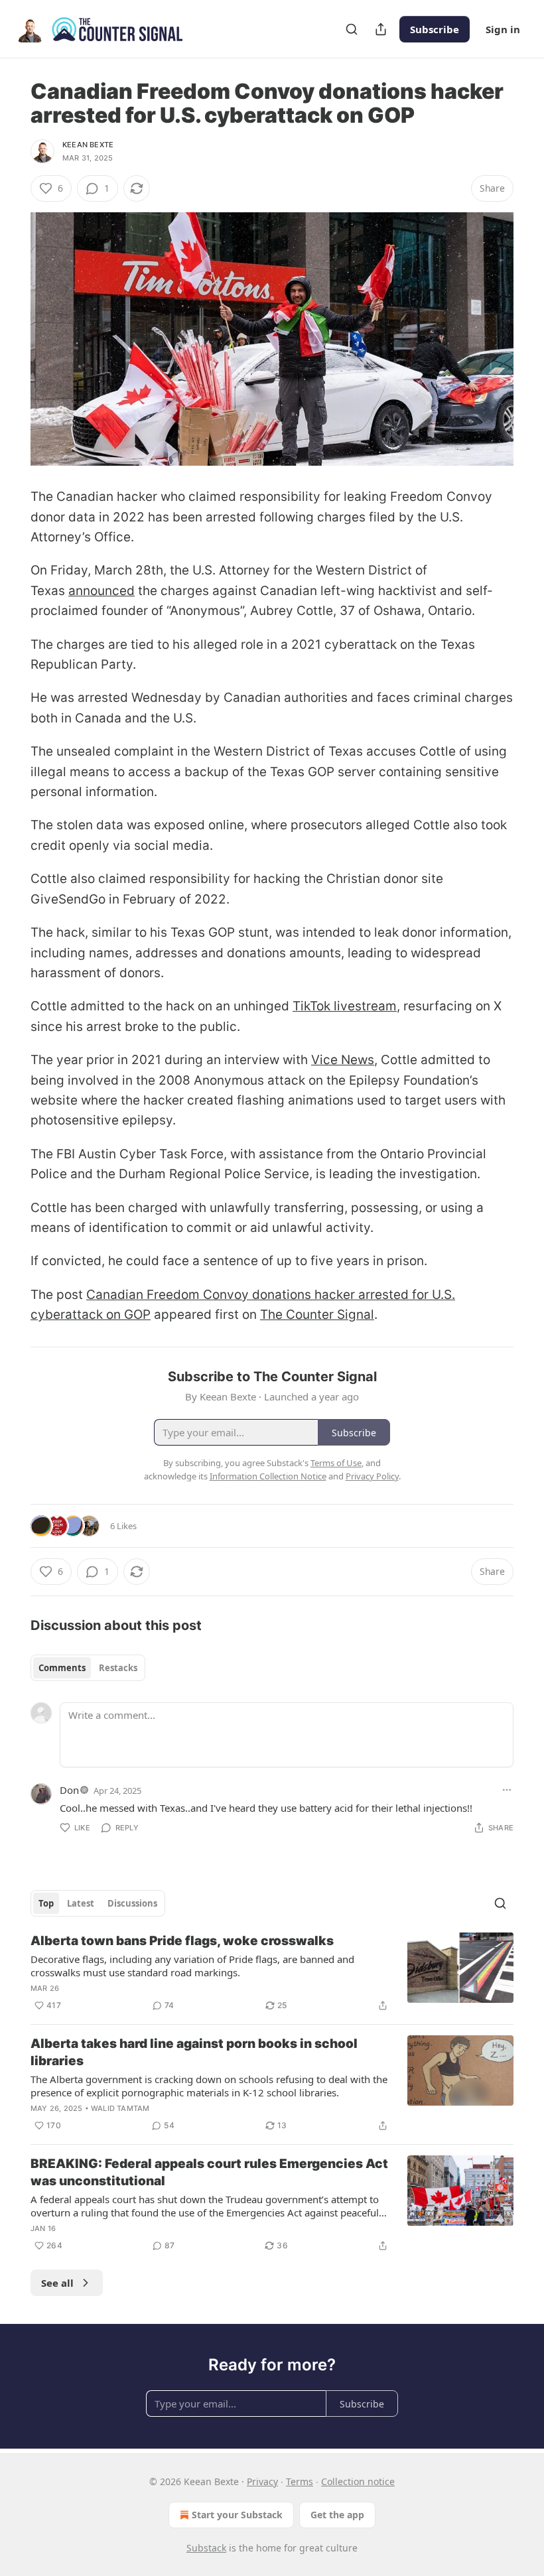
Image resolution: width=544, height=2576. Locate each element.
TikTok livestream (345, 1006)
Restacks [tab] (118, 1668)
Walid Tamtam (120, 2108)
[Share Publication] (381, 29)
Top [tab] (46, 1903)
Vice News (343, 1060)
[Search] (352, 29)
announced (102, 591)
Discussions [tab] (132, 1903)
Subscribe (435, 29)
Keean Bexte (88, 145)
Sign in (503, 29)
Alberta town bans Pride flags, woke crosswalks (182, 1941)
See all (57, 2283)
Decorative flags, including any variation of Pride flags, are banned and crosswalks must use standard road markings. (192, 1966)
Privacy (262, 2481)
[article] (272, 1973)
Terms (300, 2481)
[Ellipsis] (507, 1790)
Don (69, 1790)
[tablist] (88, 1668)
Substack (206, 2548)
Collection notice (358, 2481)
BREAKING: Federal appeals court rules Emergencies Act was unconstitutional (209, 2172)
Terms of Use (336, 1463)
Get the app (337, 2515)
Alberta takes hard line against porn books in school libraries (194, 2052)
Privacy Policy (372, 1476)
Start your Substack (237, 2515)
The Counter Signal (317, 1315)
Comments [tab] (62, 1668)
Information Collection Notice (268, 1476)
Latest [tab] (81, 1903)
